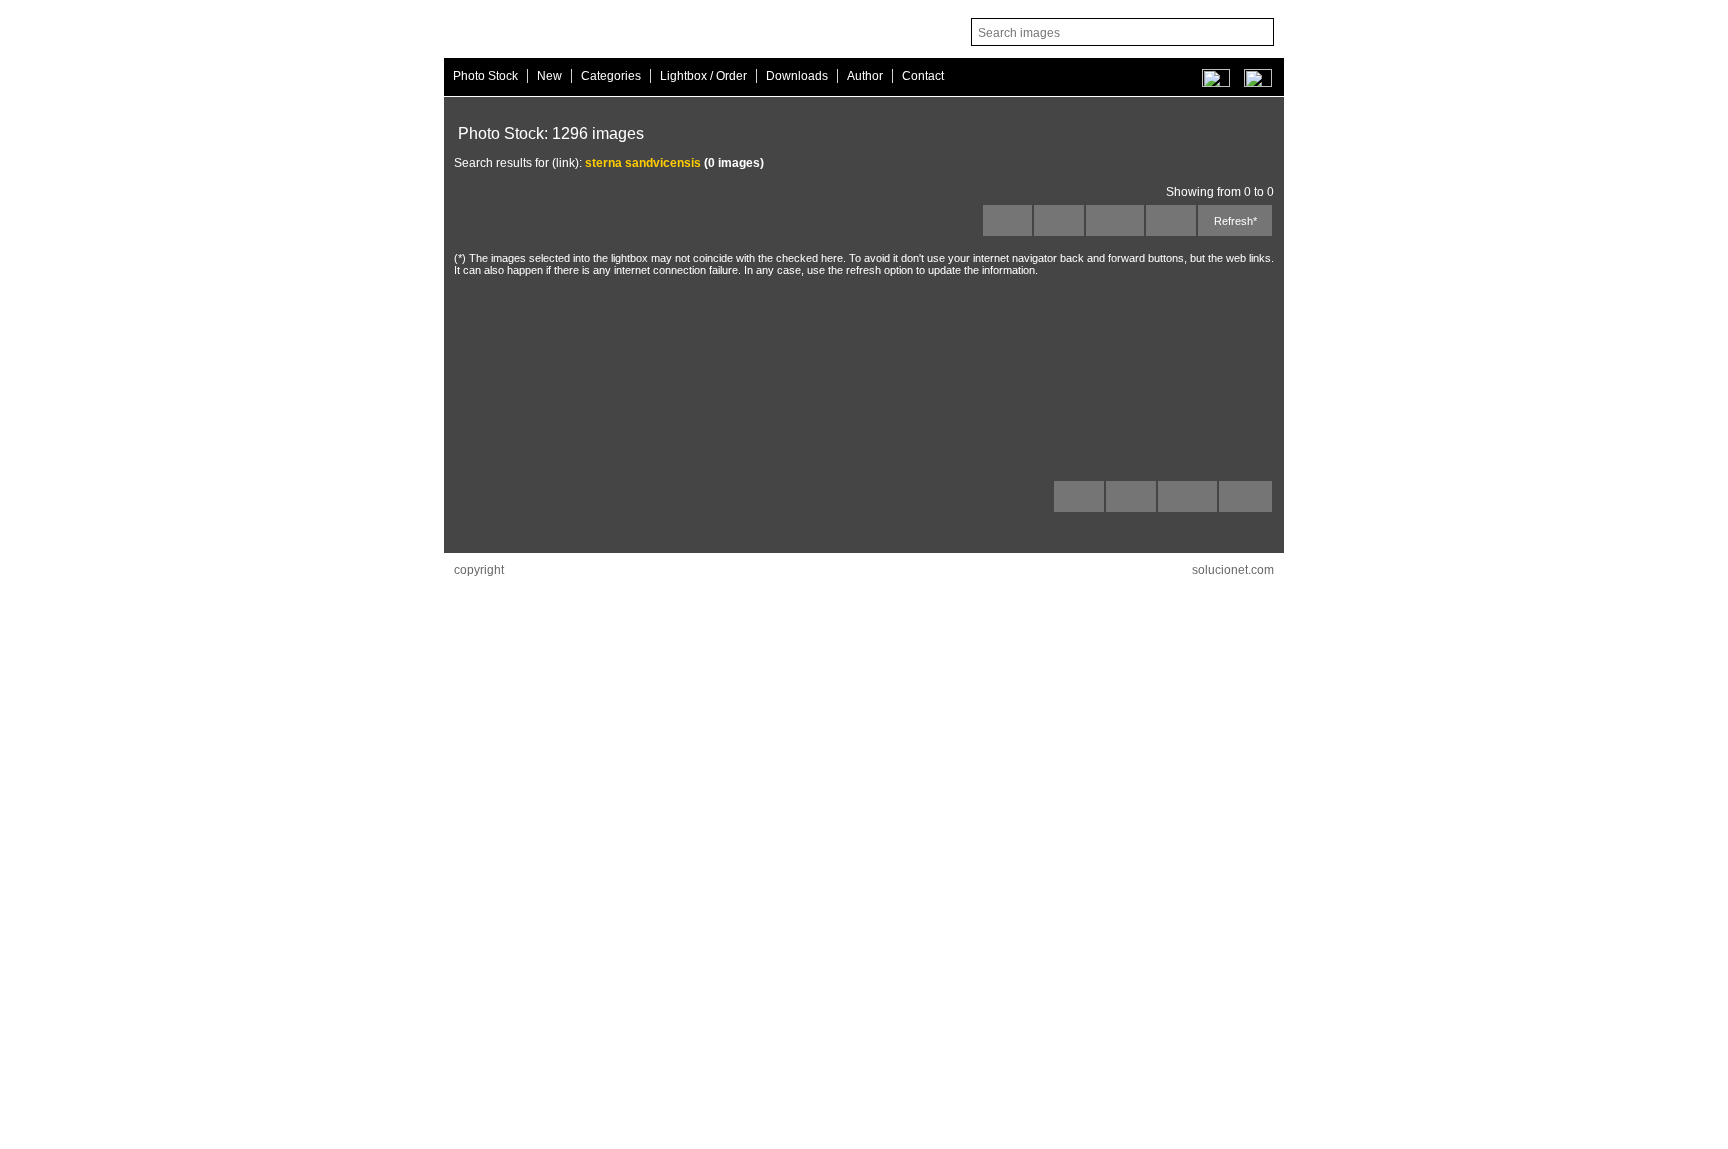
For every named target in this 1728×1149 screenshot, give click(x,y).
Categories (611, 76)
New (549, 76)
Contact (923, 76)
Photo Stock (485, 76)
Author (865, 76)
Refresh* (1235, 221)
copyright (479, 570)
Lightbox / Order (703, 76)
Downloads (797, 76)
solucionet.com (1233, 570)
